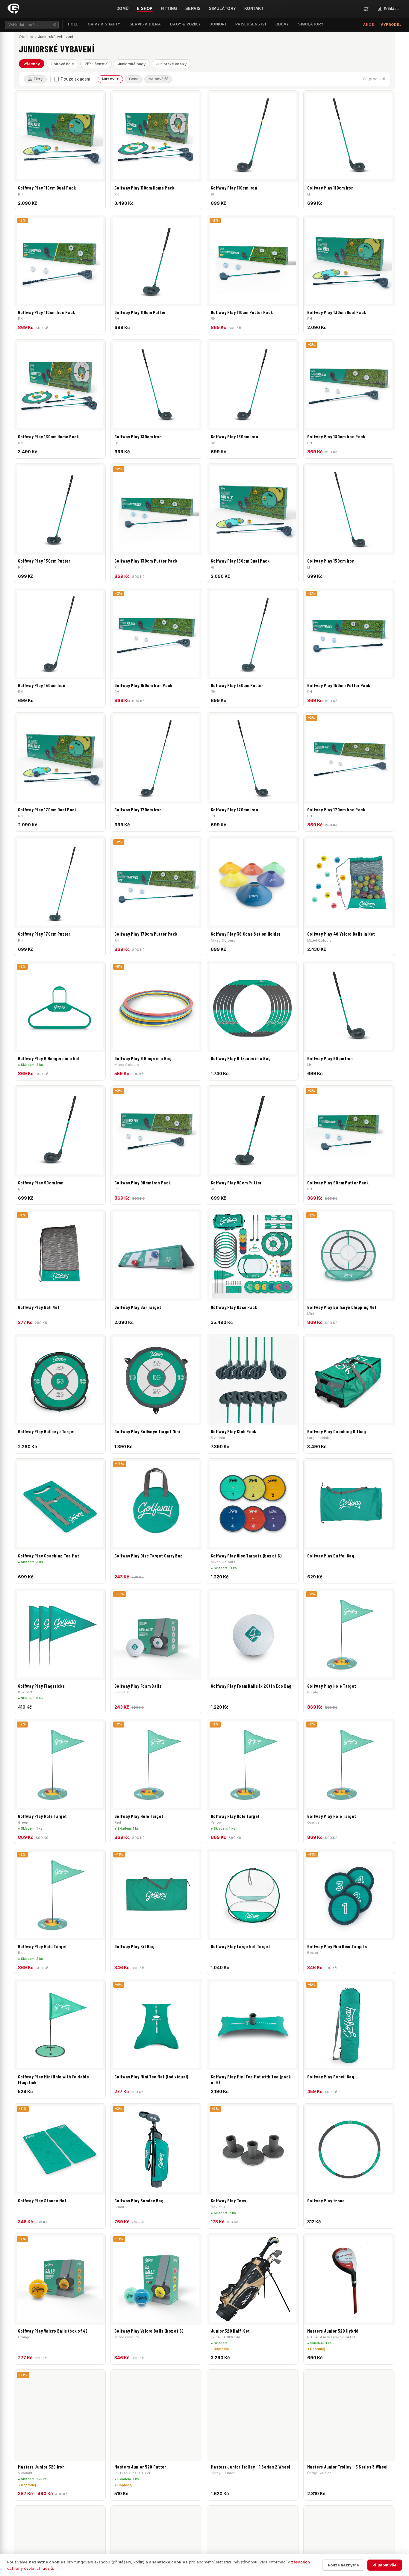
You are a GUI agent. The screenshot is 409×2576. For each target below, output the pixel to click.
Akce (368, 25)
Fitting (169, 9)
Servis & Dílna (145, 24)
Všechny (32, 64)
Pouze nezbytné (343, 2565)
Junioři (218, 24)
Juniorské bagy (132, 64)
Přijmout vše (384, 2565)
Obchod (26, 37)
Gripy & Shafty (104, 24)
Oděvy (282, 24)
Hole (73, 24)
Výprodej (391, 25)
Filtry (38, 79)
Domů (123, 9)
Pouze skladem (75, 79)
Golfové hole (62, 64)
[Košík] (366, 9)
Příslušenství (251, 24)
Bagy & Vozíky (185, 24)
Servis (193, 9)
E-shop (145, 9)
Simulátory (223, 9)
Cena (134, 79)
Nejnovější (158, 79)
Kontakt (254, 9)
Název (108, 79)
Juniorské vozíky (171, 64)
